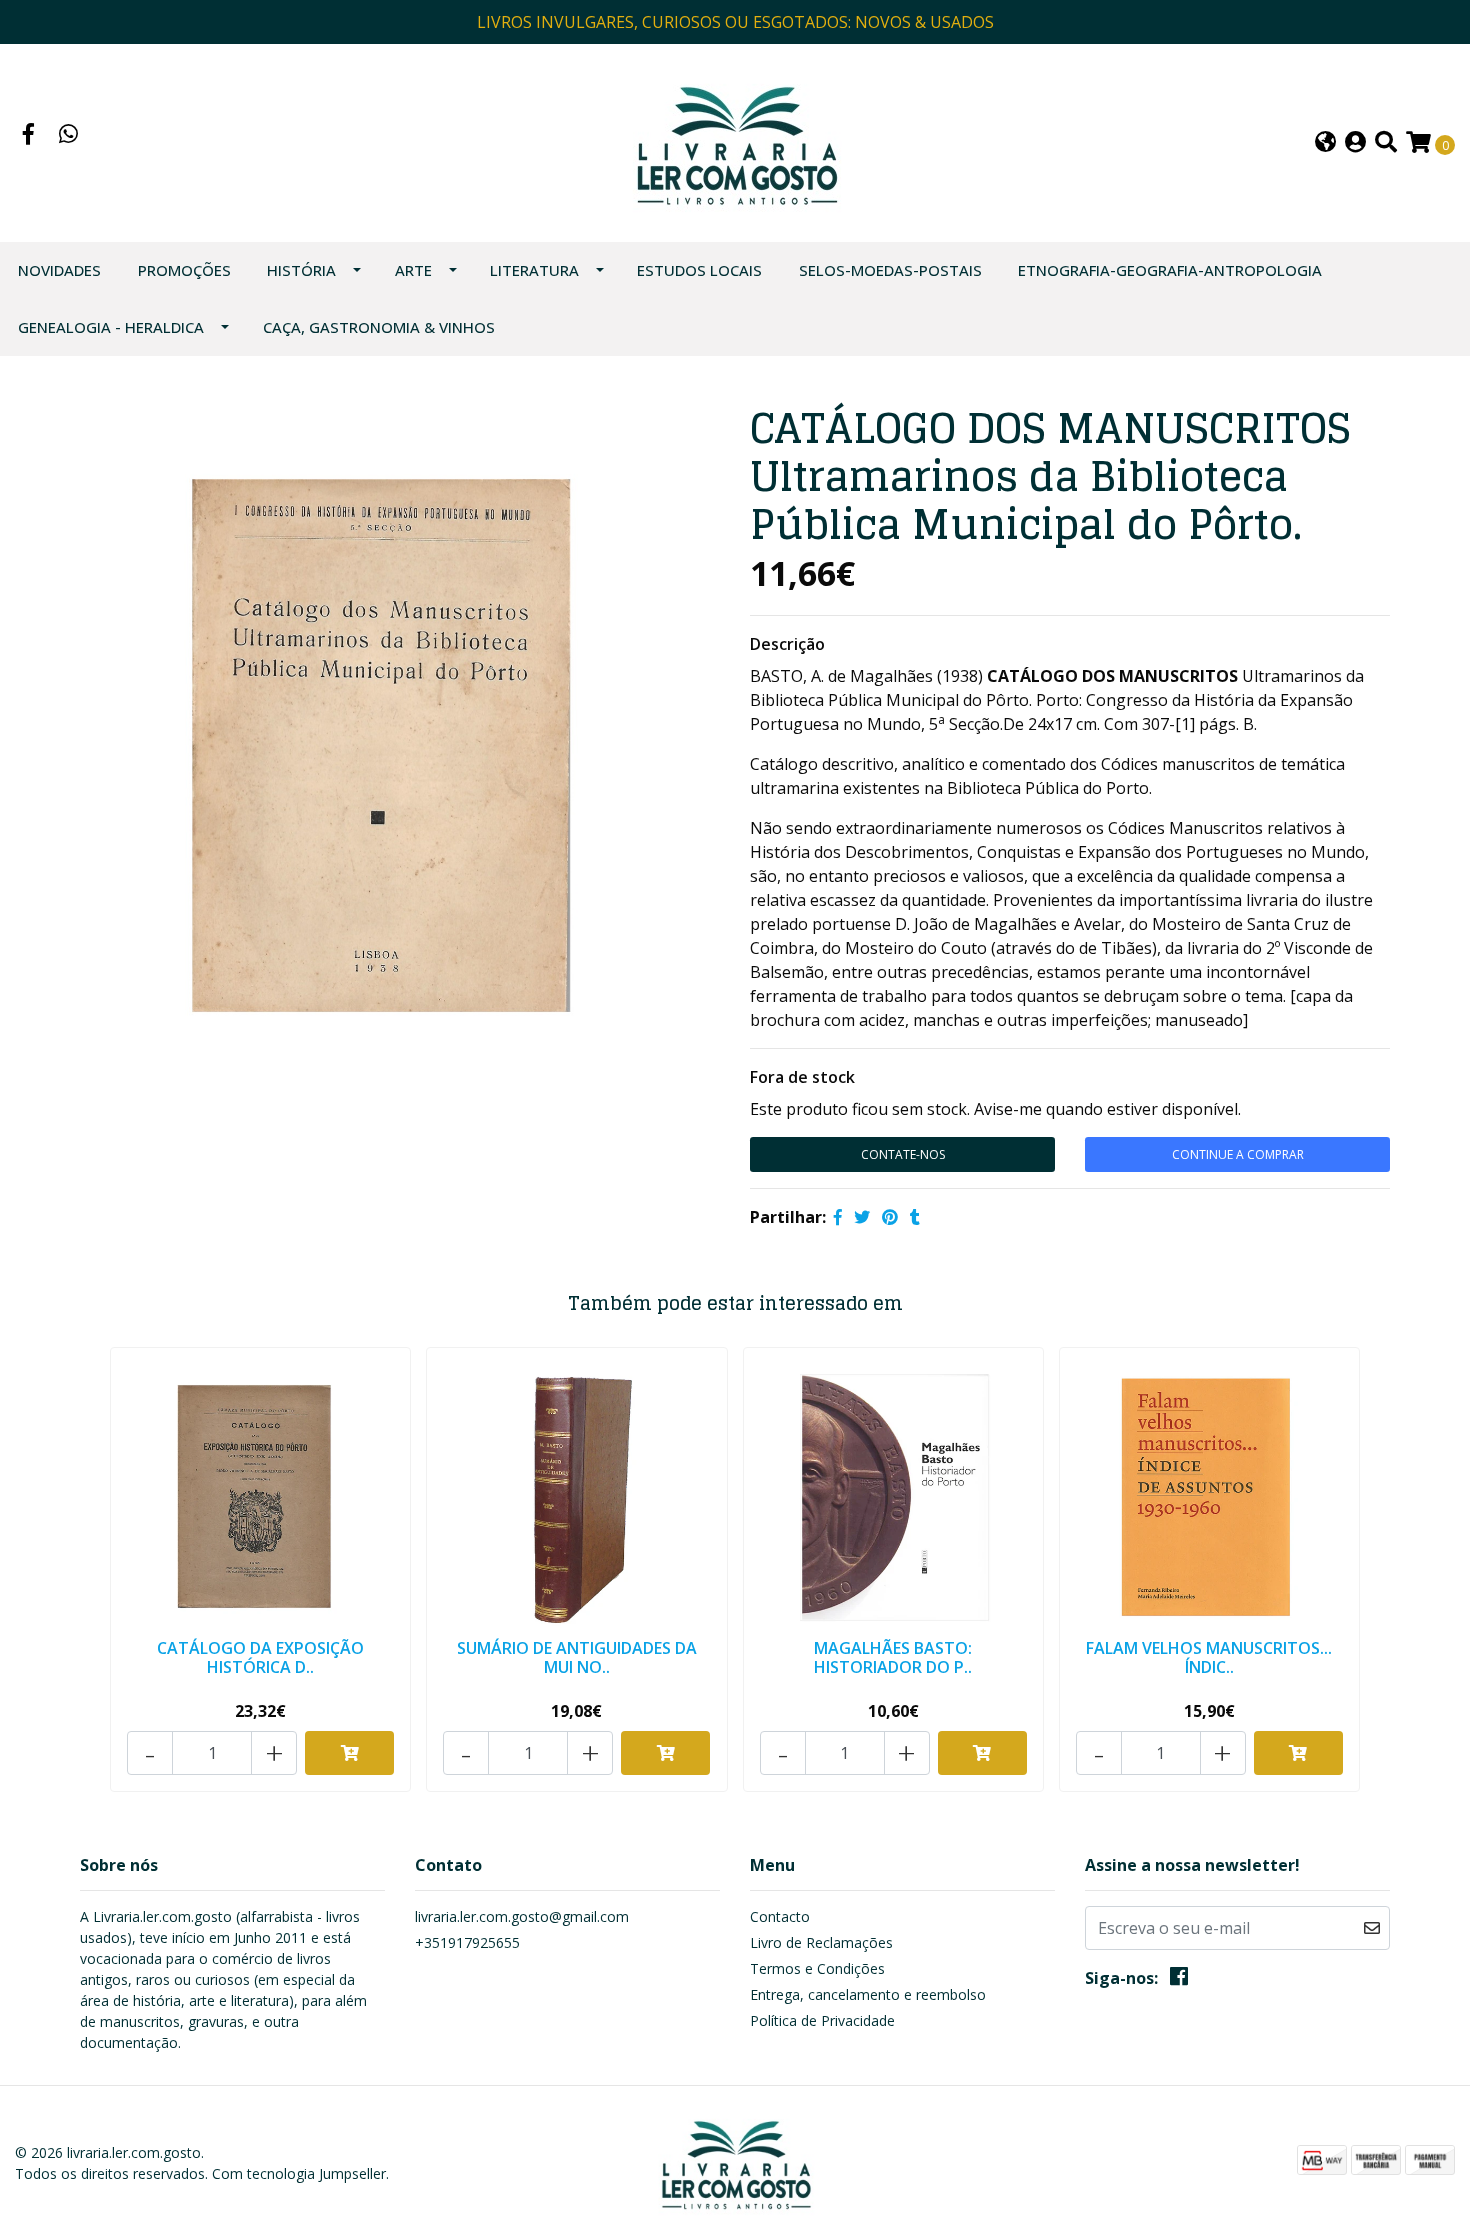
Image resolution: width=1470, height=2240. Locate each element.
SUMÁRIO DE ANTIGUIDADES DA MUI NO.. (577, 1657)
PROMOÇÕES (184, 270)
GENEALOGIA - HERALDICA (111, 327)
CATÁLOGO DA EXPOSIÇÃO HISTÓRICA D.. (260, 1657)
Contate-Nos (903, 1154)
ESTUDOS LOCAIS (699, 270)
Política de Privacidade (822, 2020)
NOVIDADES (59, 270)
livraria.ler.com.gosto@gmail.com (522, 1916)
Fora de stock (802, 1077)
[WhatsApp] (69, 136)
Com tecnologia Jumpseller (299, 2173)
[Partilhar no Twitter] (862, 1217)
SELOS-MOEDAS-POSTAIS (890, 270)
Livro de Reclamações (821, 1942)
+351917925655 (467, 1942)
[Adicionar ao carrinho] (349, 1753)
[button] (1325, 143)
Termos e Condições (817, 1968)
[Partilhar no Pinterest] (890, 1217)
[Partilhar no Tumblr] (915, 1217)
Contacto (780, 1916)
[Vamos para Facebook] (29, 136)
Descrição (787, 644)
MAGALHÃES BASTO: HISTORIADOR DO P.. (893, 1657)
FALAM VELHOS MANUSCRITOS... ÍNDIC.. (1209, 1657)
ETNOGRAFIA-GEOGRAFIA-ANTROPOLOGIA (1170, 270)
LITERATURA (534, 270)
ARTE (413, 270)
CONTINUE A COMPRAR (1238, 1154)
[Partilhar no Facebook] (838, 1217)
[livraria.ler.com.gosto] (735, 141)
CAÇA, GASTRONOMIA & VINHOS (379, 327)
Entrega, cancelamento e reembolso (868, 1994)
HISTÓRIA (301, 270)
